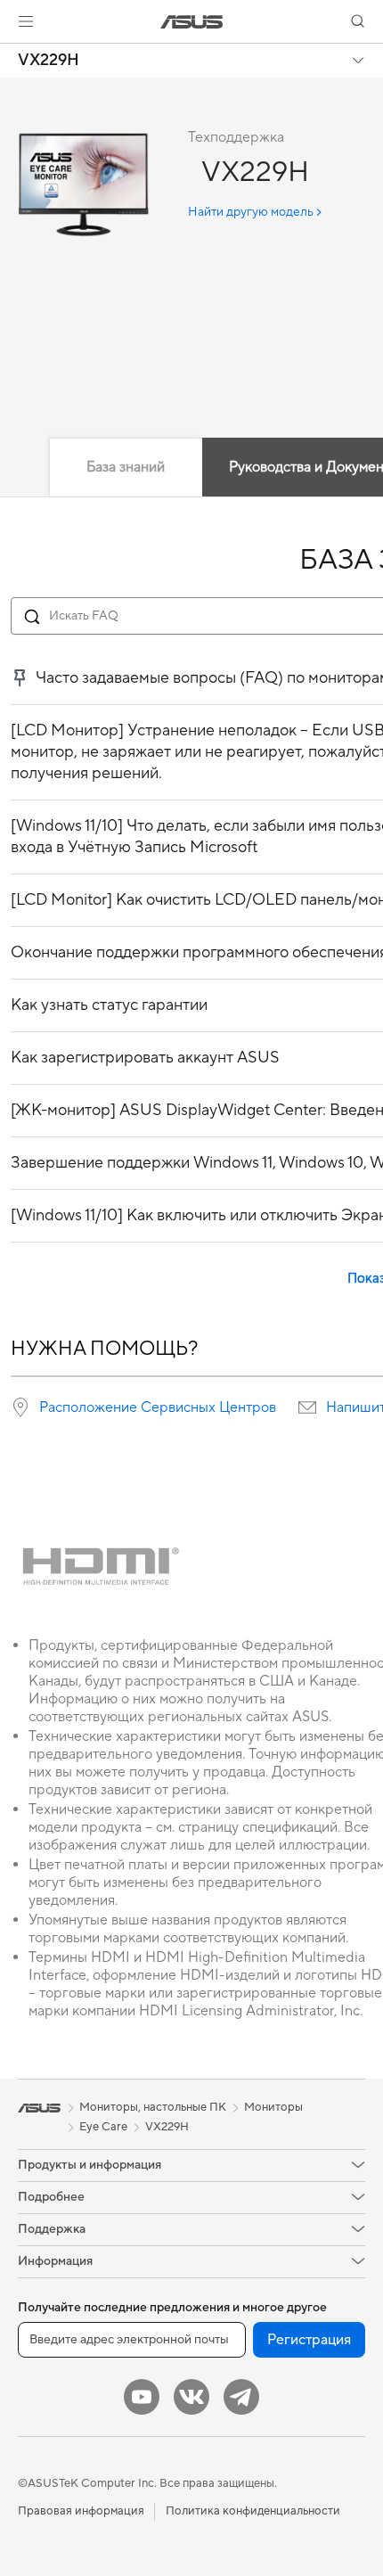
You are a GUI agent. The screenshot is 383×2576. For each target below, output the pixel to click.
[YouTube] (142, 2397)
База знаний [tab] (126, 467)
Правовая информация (81, 2511)
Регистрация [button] (309, 2340)
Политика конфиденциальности (253, 2511)
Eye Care (103, 2127)
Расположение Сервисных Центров (158, 1407)
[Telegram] (241, 2397)
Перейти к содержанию (11, 55)
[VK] (191, 2397)
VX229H (49, 61)
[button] (26, 21)
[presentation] (20, 1407)
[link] (192, 22)
